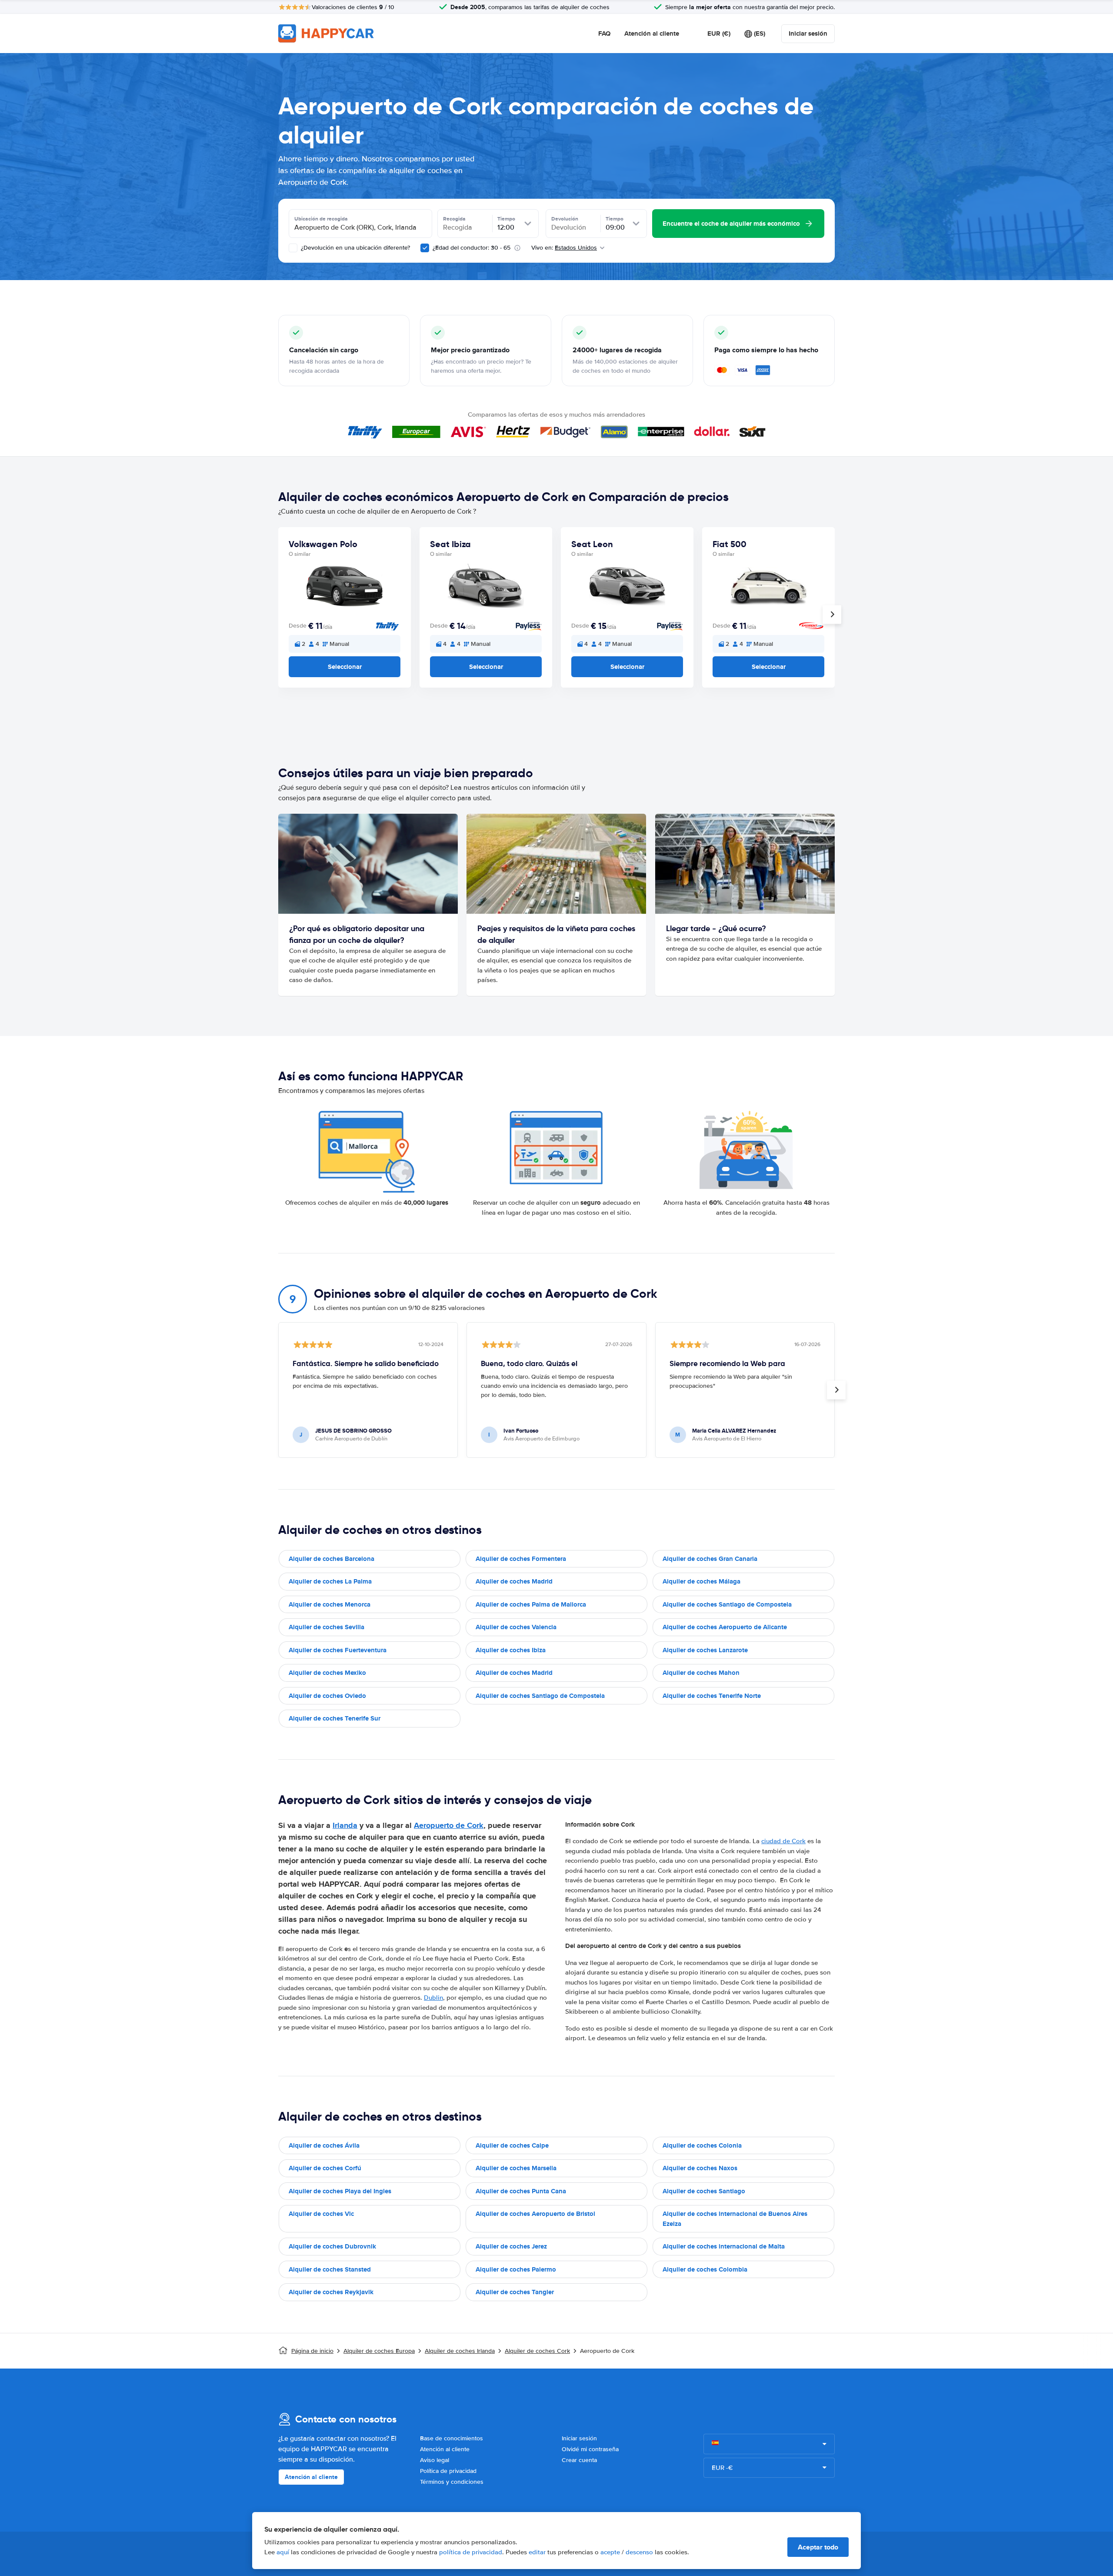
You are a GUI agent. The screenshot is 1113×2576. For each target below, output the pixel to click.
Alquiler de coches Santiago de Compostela (727, 1604)
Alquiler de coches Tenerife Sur (335, 1718)
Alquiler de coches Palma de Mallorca (531, 1604)
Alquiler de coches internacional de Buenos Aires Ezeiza (735, 2219)
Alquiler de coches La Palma (330, 1581)
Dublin (433, 1998)
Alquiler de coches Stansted (330, 2269)
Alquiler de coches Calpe (512, 2145)
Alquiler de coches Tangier (515, 2292)
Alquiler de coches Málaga (701, 1581)
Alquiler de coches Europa (379, 2351)
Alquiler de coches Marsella (516, 2168)
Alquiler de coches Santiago (704, 2191)
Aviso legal (435, 2460)
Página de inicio (312, 2351)
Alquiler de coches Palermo (516, 2269)
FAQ (604, 33)
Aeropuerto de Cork (449, 1825)
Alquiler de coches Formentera (521, 1559)
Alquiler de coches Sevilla (327, 1627)
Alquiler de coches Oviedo (327, 1696)
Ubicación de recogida (321, 219)
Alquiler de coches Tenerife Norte (712, 1696)
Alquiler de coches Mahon (701, 1673)
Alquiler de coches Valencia (516, 1627)
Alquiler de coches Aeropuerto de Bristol (535, 2214)
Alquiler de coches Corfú (325, 2168)
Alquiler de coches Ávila (324, 2145)
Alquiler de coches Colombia (705, 2269)
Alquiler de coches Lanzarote (705, 1650)
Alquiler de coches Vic (321, 2214)
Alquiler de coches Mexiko (327, 1673)
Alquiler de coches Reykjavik (331, 2292)
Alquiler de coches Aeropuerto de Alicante (725, 1627)
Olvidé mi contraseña (590, 2449)
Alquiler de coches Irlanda (460, 2351)
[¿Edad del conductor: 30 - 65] (425, 248)
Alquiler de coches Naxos (700, 2168)
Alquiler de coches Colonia (702, 2145)
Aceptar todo (818, 2547)
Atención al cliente (652, 33)
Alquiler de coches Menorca (330, 1604)
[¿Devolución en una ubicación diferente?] (293, 248)
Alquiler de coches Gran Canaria (710, 1559)
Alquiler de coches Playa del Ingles (340, 2191)
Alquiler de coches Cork (537, 2351)
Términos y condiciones (452, 2482)
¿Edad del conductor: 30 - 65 (472, 248)
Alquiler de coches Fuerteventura (338, 1650)
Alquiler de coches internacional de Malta (724, 2246)
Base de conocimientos (452, 2438)
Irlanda (345, 1825)
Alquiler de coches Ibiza (511, 1650)
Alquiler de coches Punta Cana (521, 2191)
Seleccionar (345, 667)
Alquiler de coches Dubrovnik (332, 2246)
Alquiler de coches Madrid (514, 1581)
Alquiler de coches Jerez (511, 2246)
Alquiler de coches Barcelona (332, 1559)
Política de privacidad (448, 2471)
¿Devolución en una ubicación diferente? (355, 248)
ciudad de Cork (783, 1841)
